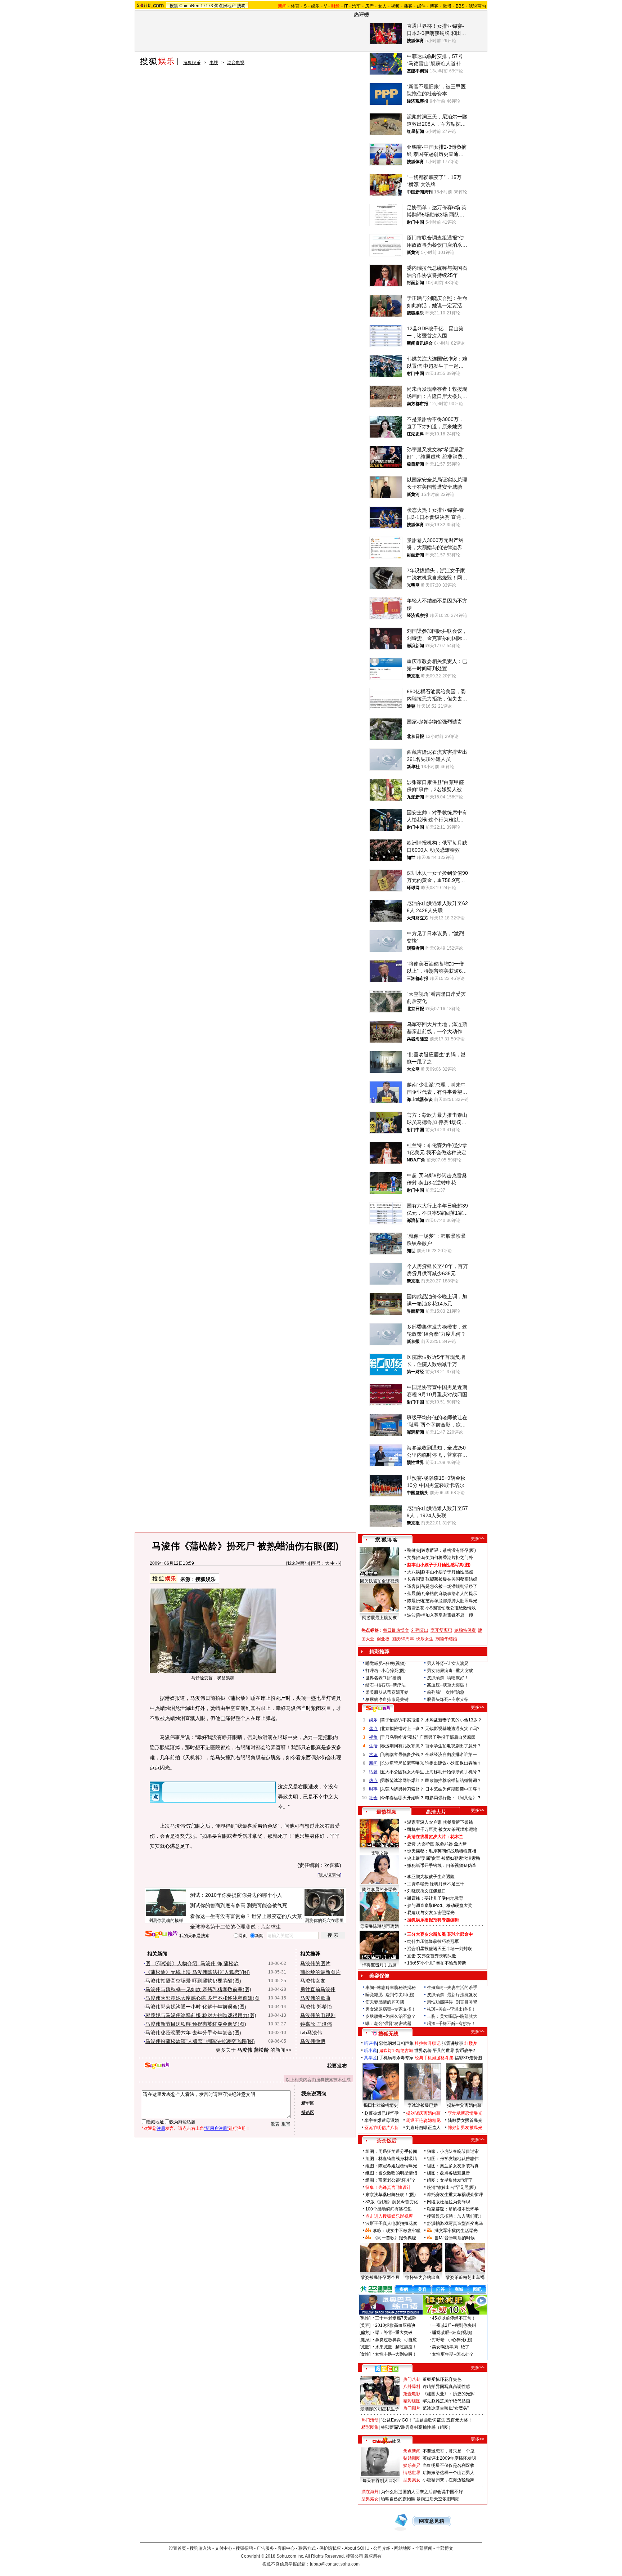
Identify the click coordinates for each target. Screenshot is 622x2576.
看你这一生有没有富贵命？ (220, 1916)
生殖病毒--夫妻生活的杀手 (452, 1988)
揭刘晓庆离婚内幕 (423, 2113)
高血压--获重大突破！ (448, 1685)
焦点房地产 (225, 6)
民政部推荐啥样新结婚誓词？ (453, 1780)
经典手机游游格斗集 (434, 2058)
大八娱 (414, 1572)
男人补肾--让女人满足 (448, 1663)
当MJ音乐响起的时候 (455, 2238)
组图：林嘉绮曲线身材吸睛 (391, 2159)
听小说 (370, 2051)
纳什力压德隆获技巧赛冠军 (433, 1941)
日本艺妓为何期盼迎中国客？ (453, 1789)
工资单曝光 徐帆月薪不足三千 (436, 1884)
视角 (373, 1737)
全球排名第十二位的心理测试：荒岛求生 (235, 1927)
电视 (214, 63)
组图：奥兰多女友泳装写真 (453, 2166)
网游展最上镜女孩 (379, 1618)
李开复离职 (441, 1630)
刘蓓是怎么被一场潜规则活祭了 (447, 1586)
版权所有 (373, 2556)
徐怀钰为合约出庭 (423, 2277)
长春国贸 (416, 1579)
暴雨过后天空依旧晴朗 (438, 2499)
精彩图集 (370, 2427)
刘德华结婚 (446, 1639)
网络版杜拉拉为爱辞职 (449, 2202)
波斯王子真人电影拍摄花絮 (391, 2223)
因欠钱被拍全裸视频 (379, 1581)
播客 (408, 6)
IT (346, 6)
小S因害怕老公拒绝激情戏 (451, 1608)
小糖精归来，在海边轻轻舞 (449, 2480)
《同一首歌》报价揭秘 (395, 2238)
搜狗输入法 (200, 2548)
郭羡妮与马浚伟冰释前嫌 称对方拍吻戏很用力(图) (201, 2015)
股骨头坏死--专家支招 (448, 1699)
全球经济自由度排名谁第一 (451, 1755)
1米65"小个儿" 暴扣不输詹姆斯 (437, 1963)
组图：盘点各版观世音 (449, 2173)
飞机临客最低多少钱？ (402, 1755)
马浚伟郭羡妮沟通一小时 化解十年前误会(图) (196, 2007)
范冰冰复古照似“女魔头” (446, 2408)
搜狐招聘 (244, 2548)
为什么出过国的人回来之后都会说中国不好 (422, 2492)
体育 (295, 6)
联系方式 (307, 2548)
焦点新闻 (412, 2451)
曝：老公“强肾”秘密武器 (388, 2024)
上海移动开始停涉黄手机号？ (453, 1772)
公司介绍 (382, 2548)
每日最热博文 (396, 1630)
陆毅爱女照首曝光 (465, 2120)
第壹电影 (412, 2394)
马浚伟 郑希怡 (316, 2007)
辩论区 (308, 2113)
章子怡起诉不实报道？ (402, 1720)
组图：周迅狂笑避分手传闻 (391, 2151)
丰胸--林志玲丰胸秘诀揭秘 (391, 1988)
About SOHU (357, 2548)
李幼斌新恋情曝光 (465, 2113)
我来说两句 (298, 1563)
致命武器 (444, 1844)
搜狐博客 (386, 1540)
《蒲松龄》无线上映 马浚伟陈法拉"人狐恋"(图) (198, 1972)
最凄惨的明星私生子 (380, 2409)
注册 (161, 2128)
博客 (434, 6)
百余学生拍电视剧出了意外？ (453, 1746)
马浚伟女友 (313, 1981)
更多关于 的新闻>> (253, 2050)
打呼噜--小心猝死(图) (386, 1671)
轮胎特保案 (465, 1630)
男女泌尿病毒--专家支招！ (391, 2009)
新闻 (373, 1763)
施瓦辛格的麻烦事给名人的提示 (447, 1594)
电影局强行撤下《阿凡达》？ (453, 1798)
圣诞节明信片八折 (382, 2128)
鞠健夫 (414, 1550)
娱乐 (315, 6)
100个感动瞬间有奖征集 (389, 2209)
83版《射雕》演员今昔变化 (392, 2202)
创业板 (383, 1639)
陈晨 (411, 1601)
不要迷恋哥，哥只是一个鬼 (449, 2451)
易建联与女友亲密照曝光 (431, 1913)
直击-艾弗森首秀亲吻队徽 (432, 1956)
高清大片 (436, 1812)
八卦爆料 (412, 2387)
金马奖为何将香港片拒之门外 (445, 1558)
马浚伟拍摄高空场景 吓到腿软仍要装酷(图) (193, 1981)
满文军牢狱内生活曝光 (456, 2231)
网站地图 (403, 2548)
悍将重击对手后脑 (379, 1965)
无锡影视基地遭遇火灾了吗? (452, 1729)
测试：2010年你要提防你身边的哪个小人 (236, 1895)
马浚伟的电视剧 (318, 2015)
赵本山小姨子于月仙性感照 (447, 1572)
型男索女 (412, 2480)
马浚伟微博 (313, 2041)
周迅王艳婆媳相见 (423, 2120)
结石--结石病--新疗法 (386, 1685)
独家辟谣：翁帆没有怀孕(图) (449, 1550)
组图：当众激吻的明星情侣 (391, 2173)
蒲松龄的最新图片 (320, 1972)
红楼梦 (471, 2043)
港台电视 (236, 63)
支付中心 (224, 2548)
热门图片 (412, 2408)
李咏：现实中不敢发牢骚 (397, 2231)
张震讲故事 (452, 2043)
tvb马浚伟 (311, 2033)
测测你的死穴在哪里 (324, 1921)
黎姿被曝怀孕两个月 (380, 2277)
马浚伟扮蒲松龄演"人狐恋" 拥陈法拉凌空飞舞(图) (200, 2041)
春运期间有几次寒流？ (402, 1746)
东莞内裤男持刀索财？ (402, 1789)
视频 (395, 6)
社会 (373, 1798)
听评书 (370, 2043)
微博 (447, 6)
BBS (460, 6)
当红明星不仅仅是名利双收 (449, 2465)
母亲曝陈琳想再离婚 (379, 1926)
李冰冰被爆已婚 (423, 2105)
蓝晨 (411, 1594)
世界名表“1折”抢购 (383, 1678)
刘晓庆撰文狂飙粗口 (427, 1891)
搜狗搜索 (161, 1934)
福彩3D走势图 (468, 2058)
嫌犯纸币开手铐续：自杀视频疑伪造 (442, 1865)
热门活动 (370, 2420)
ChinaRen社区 (387, 2440)
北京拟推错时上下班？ (402, 1729)
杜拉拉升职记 (428, 2043)
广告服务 (265, 2548)
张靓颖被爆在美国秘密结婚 (451, 1579)
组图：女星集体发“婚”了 (450, 2180)
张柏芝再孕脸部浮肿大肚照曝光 (447, 1601)
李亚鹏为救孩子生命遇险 (431, 1877)
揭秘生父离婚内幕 (464, 2105)
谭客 (411, 1586)
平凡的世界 (443, 2051)
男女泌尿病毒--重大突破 (450, 1671)
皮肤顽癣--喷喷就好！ (448, 1678)
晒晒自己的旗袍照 (398, 2499)
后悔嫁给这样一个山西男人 (449, 2473)
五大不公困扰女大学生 (402, 1772)
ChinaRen (189, 6)
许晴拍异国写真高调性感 (446, 2387)
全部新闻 (424, 2548)
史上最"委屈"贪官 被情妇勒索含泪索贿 (444, 1858)
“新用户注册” (216, 2128)
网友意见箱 (432, 2521)
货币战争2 (465, 2051)
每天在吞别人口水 (380, 2481)
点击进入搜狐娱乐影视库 (389, 2216)
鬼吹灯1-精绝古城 (396, 2051)
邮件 (421, 6)
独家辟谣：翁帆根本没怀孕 (453, 2209)
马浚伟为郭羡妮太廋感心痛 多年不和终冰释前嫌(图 (202, 1998)
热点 (373, 1780)
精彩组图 (412, 2401)
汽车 (356, 6)
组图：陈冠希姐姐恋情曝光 (391, 2166)
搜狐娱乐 (192, 63)
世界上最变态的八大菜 (277, 1916)
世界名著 (423, 2051)
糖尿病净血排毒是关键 (387, 1699)
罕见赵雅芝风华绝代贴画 (446, 2401)
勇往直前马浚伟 (318, 1989)
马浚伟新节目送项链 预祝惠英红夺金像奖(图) (196, 2024)
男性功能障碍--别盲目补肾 (452, 2002)
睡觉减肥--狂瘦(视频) (386, 1663)
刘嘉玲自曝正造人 (423, 2128)
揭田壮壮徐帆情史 (381, 2105)
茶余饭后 (387, 2141)
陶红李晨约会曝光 (379, 1890)
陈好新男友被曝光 (465, 2128)
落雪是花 (416, 1608)
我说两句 (477, 6)
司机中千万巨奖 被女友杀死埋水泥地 (442, 1829)
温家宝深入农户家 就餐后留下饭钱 (440, 1822)
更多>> (478, 1538)
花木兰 (457, 1837)
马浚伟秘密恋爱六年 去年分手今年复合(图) (193, 2033)
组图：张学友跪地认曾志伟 (453, 2159)
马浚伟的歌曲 (315, 1998)
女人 (382, 6)
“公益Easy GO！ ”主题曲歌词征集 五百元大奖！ (427, 2420)
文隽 (411, 1558)
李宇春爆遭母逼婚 (382, 2120)
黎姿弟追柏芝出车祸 (465, 2277)
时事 (373, 1789)
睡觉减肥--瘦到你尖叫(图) (390, 1995)
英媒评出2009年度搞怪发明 (449, 2458)
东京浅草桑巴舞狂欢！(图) (391, 2195)
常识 (373, 1755)
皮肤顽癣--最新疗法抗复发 (452, 1995)
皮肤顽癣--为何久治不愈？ (391, 2016)
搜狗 (241, 6)
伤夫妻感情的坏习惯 (385, 2002)
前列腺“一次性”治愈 (446, 1692)
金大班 (460, 1844)
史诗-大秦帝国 (421, 1844)
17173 (207, 6)
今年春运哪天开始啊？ (402, 1798)
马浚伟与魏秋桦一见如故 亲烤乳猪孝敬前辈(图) (198, 1989)
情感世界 (412, 2473)
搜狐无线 (388, 2034)
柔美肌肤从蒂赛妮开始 (387, 1692)
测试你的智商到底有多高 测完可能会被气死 (239, 1905)
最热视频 (387, 1812)
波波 (411, 1615)
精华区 (308, 2103)
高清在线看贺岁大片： (429, 1837)
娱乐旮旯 (412, 2465)
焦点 (373, 1729)
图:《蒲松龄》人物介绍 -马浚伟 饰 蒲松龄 (192, 1963)
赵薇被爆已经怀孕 (382, 2113)
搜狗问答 (378, 1708)
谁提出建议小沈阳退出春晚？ (453, 1763)
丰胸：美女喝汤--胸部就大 (452, 2016)
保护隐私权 (330, 2548)
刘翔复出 (420, 1630)
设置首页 (177, 2548)
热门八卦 (412, 2379)
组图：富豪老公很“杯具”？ (391, 2180)
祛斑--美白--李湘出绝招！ (451, 2009)
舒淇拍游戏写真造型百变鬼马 (455, 2223)
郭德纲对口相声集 (396, 2043)
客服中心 (286, 2548)
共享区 (370, 2058)
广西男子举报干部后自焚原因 (447, 1737)
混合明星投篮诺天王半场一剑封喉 (440, 1949)
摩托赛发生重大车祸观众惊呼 (455, 2195)
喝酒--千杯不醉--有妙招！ (451, 2024)
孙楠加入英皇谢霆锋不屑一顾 (445, 1615)
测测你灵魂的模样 (166, 1921)
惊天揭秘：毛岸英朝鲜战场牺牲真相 (442, 1851)
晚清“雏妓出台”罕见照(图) (451, 2187)
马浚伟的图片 (315, 1963)
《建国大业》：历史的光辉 (449, 2394)
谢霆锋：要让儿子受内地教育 (435, 1898)
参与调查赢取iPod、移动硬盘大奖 (440, 1905)
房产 (369, 6)
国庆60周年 (403, 1639)
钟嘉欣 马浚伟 (316, 2024)
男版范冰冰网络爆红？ (402, 1780)
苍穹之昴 (379, 1853)
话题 (373, 1772)
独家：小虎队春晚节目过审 (453, 2151)
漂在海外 (370, 2492)
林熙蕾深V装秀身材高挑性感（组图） (417, 2427)
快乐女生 (425, 1639)
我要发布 (337, 2066)
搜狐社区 (386, 2369)
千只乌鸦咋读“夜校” (400, 1737)
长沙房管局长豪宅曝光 (402, 1763)
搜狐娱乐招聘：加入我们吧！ (455, 2216)
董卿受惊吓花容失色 (442, 2379)
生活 (373, 1746)
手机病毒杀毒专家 (396, 2058)
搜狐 (174, 6)
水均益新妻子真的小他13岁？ (454, 1720)
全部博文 (445, 2548)
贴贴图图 (412, 2458)
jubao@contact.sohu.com (335, 2564)
